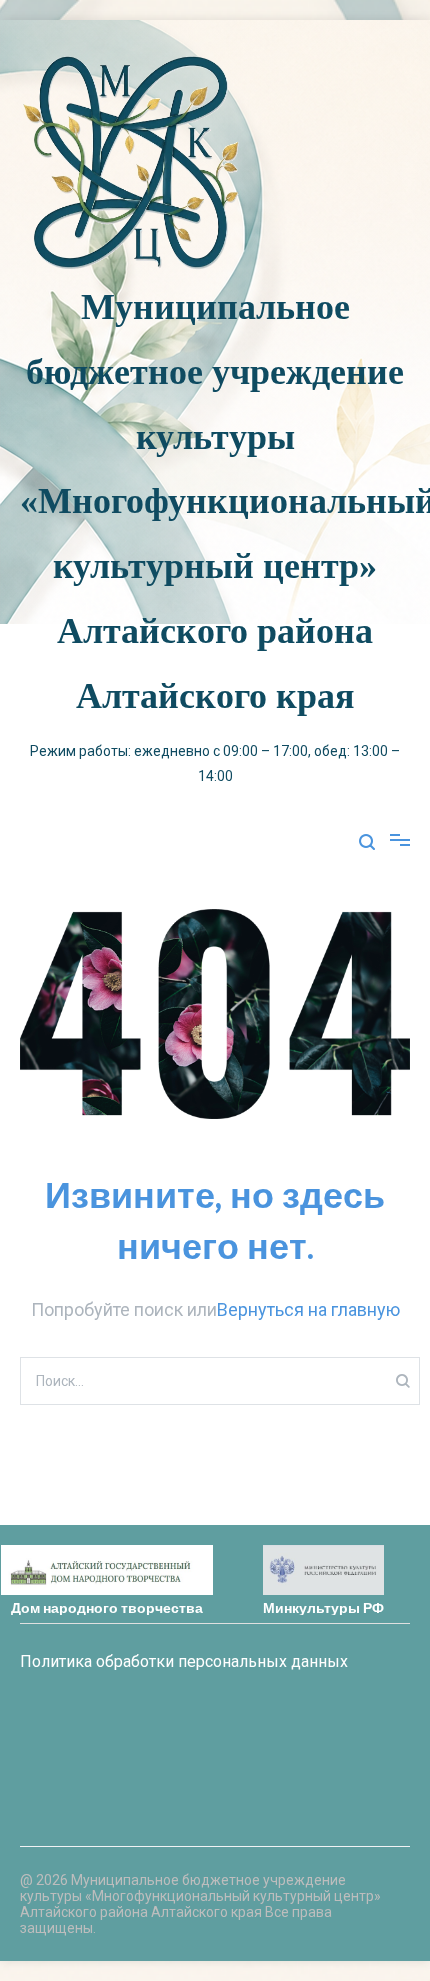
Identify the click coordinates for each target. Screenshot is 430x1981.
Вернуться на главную (308, 1309)
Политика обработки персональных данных (184, 1661)
